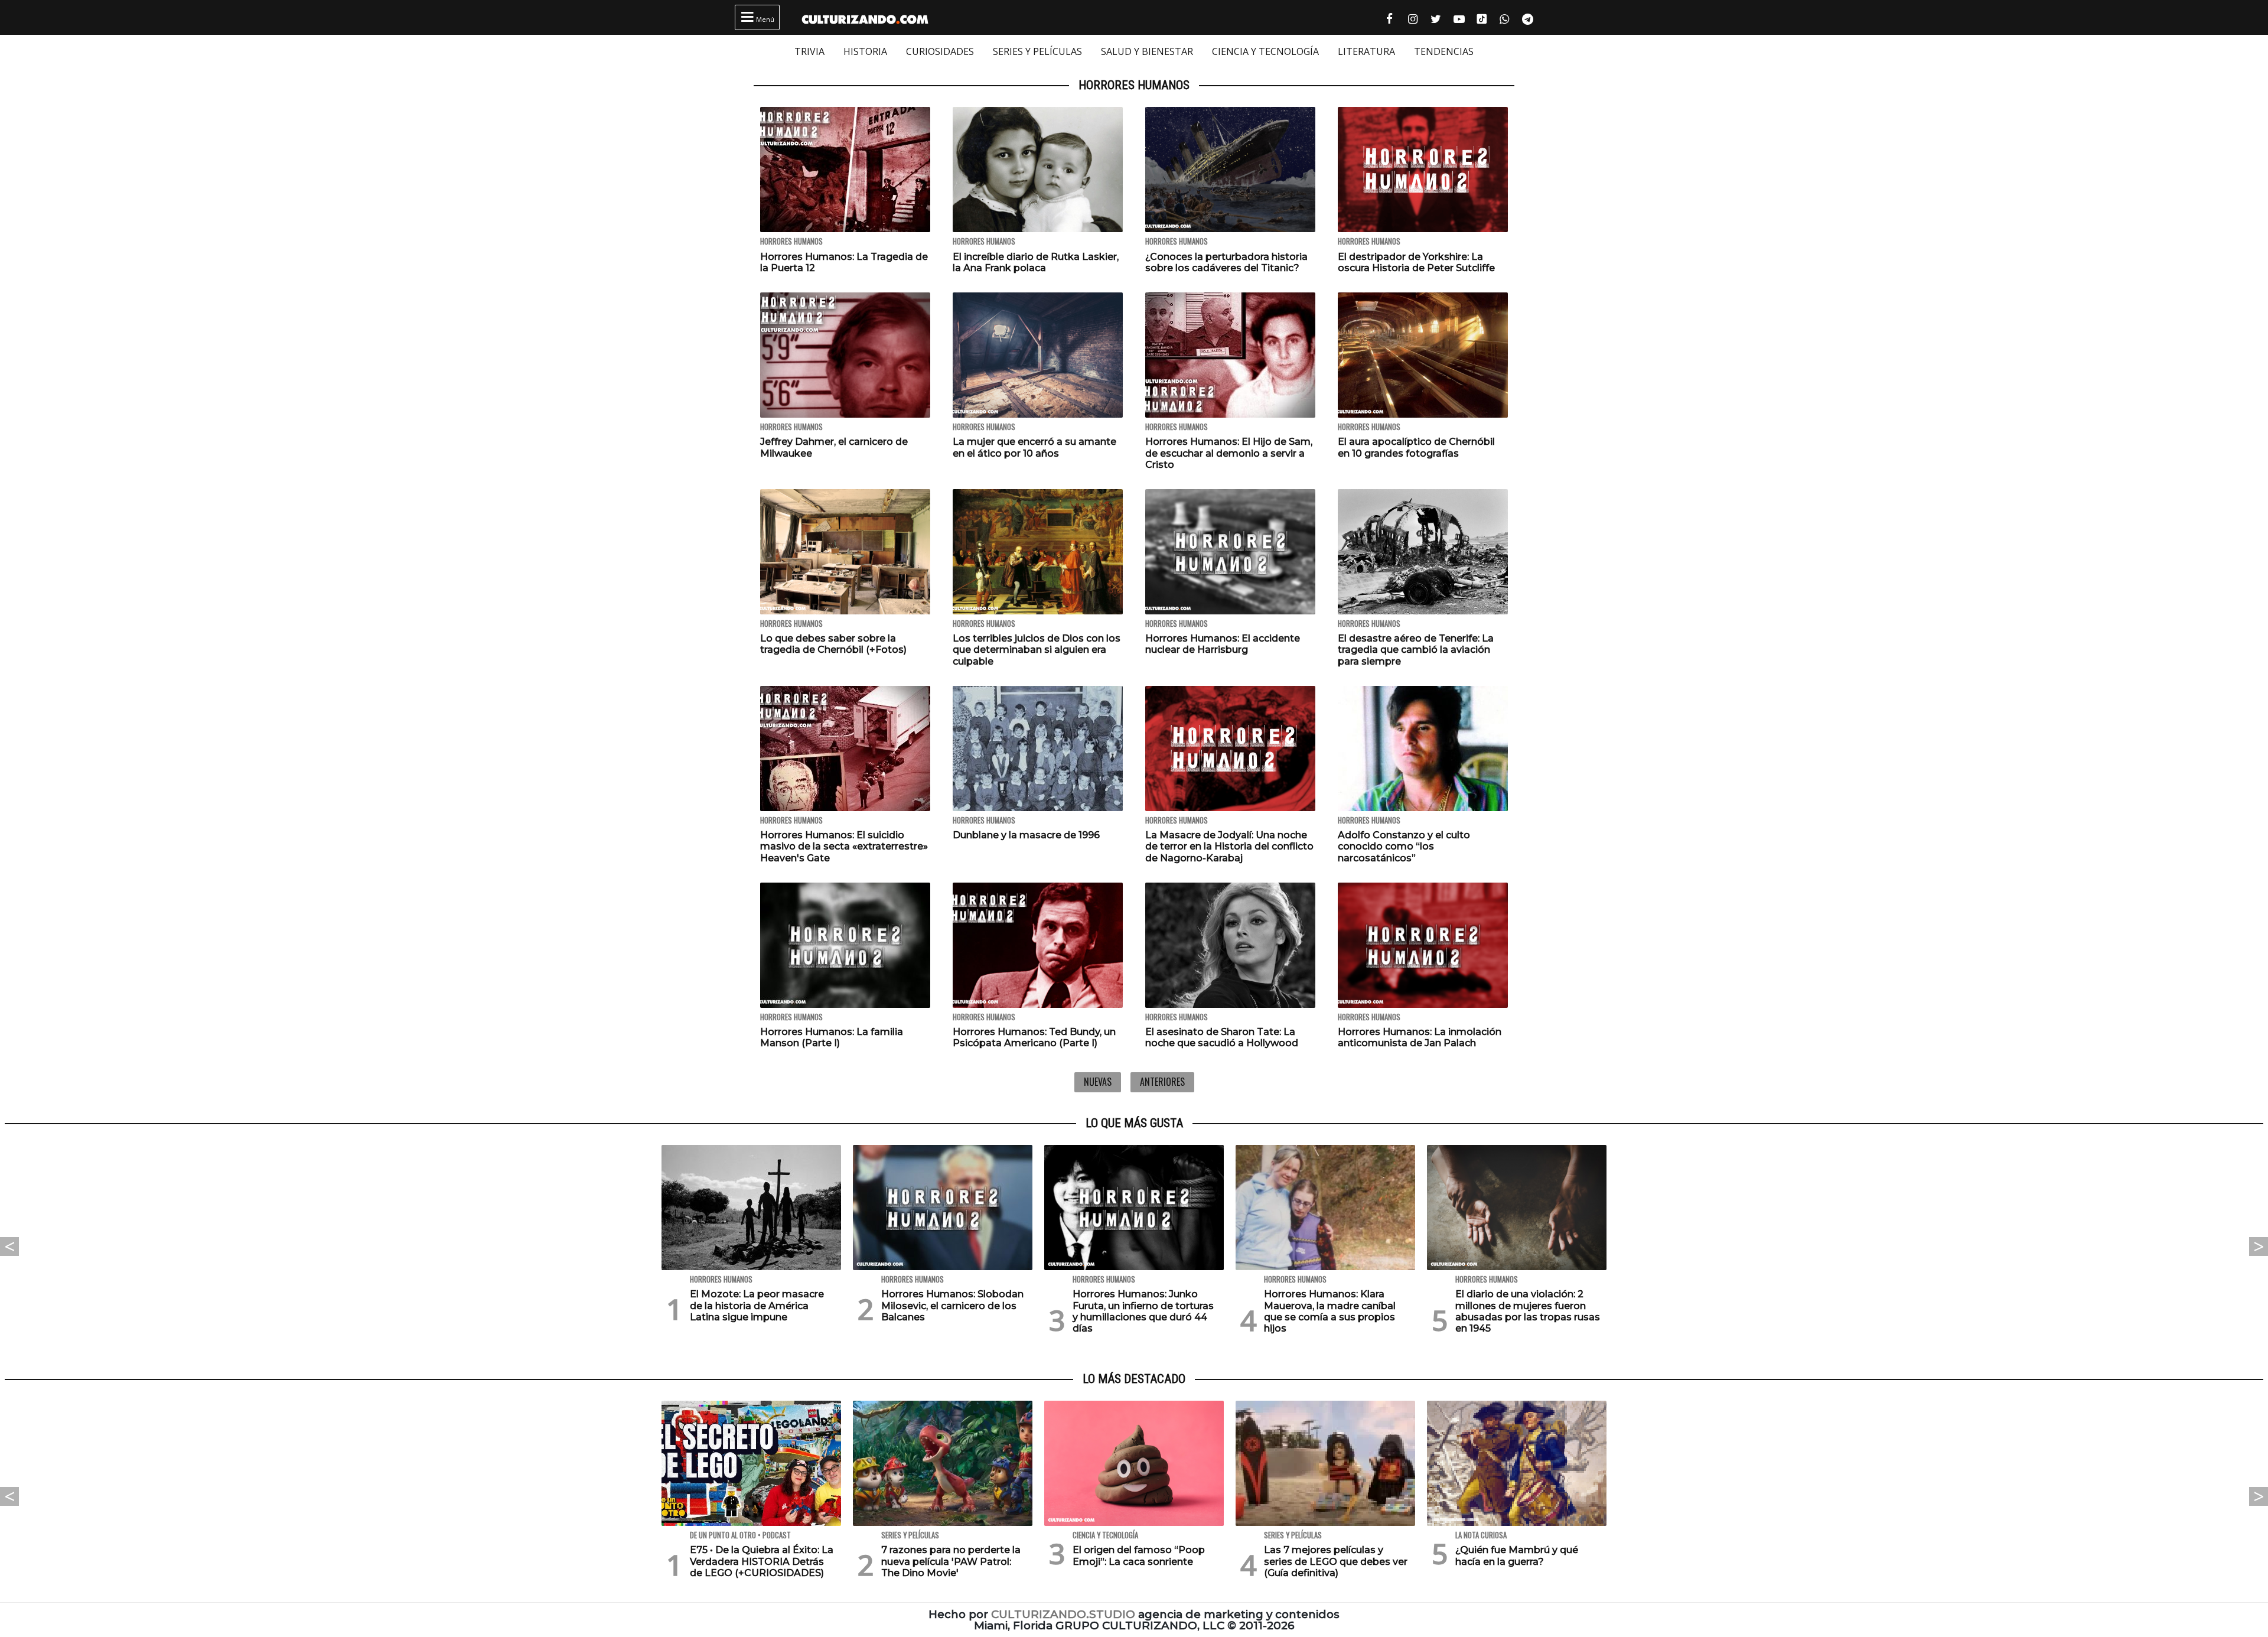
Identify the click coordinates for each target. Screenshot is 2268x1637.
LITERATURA (1366, 51)
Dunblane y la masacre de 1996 (1026, 835)
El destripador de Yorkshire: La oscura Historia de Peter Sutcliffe (1416, 262)
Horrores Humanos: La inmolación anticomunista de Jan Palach (1420, 1037)
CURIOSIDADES (940, 51)
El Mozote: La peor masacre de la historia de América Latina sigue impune (757, 1305)
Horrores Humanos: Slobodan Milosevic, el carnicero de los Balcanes (952, 1305)
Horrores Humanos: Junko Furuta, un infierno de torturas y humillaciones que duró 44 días (1143, 1311)
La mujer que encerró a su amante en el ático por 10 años (1034, 447)
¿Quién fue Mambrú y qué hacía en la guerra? (1517, 1555)
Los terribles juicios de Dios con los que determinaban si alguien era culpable (1037, 650)
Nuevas (1098, 1082)
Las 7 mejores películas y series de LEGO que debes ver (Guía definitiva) (1336, 1561)
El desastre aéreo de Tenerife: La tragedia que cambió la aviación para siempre (1416, 650)
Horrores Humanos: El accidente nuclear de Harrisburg (1223, 644)
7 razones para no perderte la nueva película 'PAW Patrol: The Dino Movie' (951, 1561)
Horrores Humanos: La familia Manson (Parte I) (832, 1037)
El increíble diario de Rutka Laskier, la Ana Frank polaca (1036, 262)
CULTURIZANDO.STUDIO (1063, 1614)
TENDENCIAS (1444, 51)
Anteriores (1162, 1082)
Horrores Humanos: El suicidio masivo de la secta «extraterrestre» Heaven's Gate (844, 846)
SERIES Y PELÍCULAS (1037, 51)
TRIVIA (809, 51)
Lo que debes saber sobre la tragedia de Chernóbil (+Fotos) (833, 644)
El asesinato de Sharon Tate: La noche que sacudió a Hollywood (1222, 1037)
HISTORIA (865, 51)
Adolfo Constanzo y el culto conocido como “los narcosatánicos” (1404, 846)
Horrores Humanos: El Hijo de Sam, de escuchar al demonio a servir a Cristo (1229, 453)
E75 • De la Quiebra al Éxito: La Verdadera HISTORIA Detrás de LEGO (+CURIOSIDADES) (762, 1561)
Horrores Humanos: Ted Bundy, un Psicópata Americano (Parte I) (1034, 1037)
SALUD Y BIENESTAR (1147, 51)
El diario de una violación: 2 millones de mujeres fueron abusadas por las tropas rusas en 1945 (1528, 1311)
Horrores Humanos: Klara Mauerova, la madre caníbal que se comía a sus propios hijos (1330, 1311)
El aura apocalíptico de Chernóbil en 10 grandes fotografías (1416, 447)
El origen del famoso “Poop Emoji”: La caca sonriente (1139, 1555)
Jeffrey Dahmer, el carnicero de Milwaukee (834, 447)
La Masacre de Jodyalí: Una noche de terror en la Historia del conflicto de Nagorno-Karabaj (1229, 846)
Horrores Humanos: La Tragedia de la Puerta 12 (844, 262)
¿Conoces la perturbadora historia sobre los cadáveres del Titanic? (1226, 262)
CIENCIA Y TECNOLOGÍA (1265, 51)
